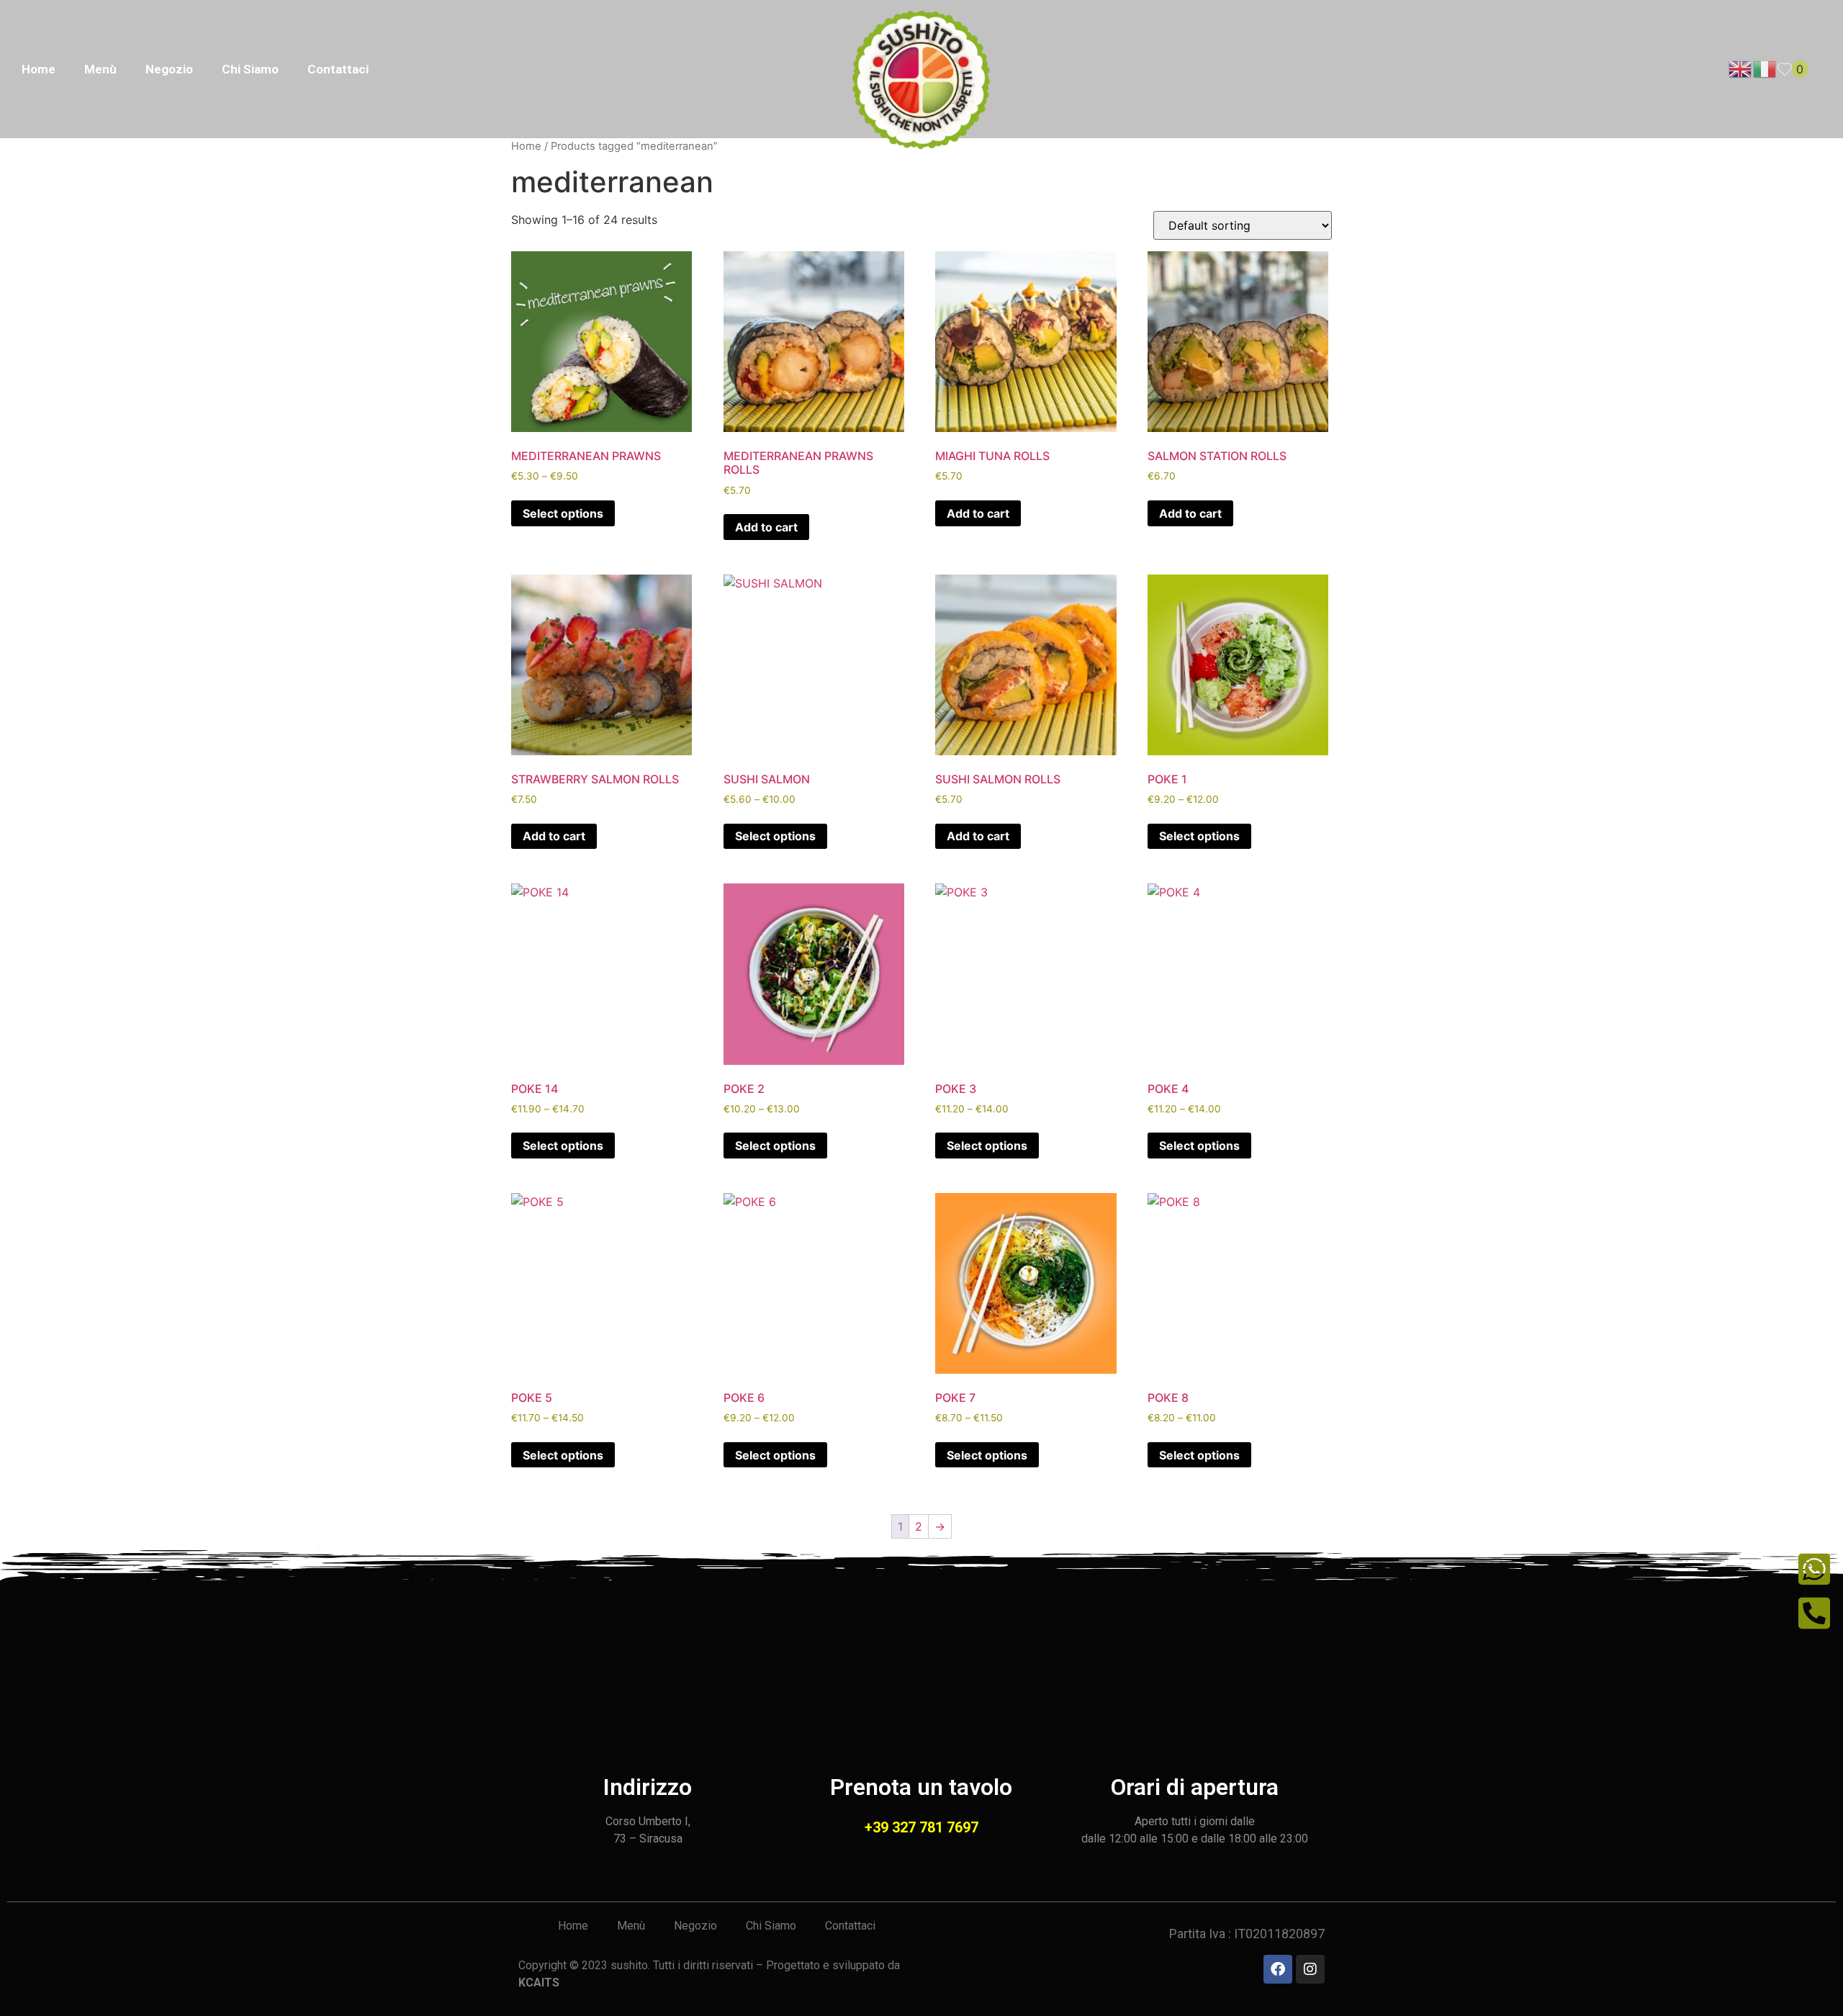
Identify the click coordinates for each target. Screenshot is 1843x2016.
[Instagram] (1310, 1969)
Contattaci (338, 69)
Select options (563, 513)
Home (39, 69)
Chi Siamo (250, 69)
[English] (1741, 68)
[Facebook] (1278, 1969)
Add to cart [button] (766, 527)
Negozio (169, 69)
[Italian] (1765, 68)
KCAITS (539, 1983)
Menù (100, 69)
